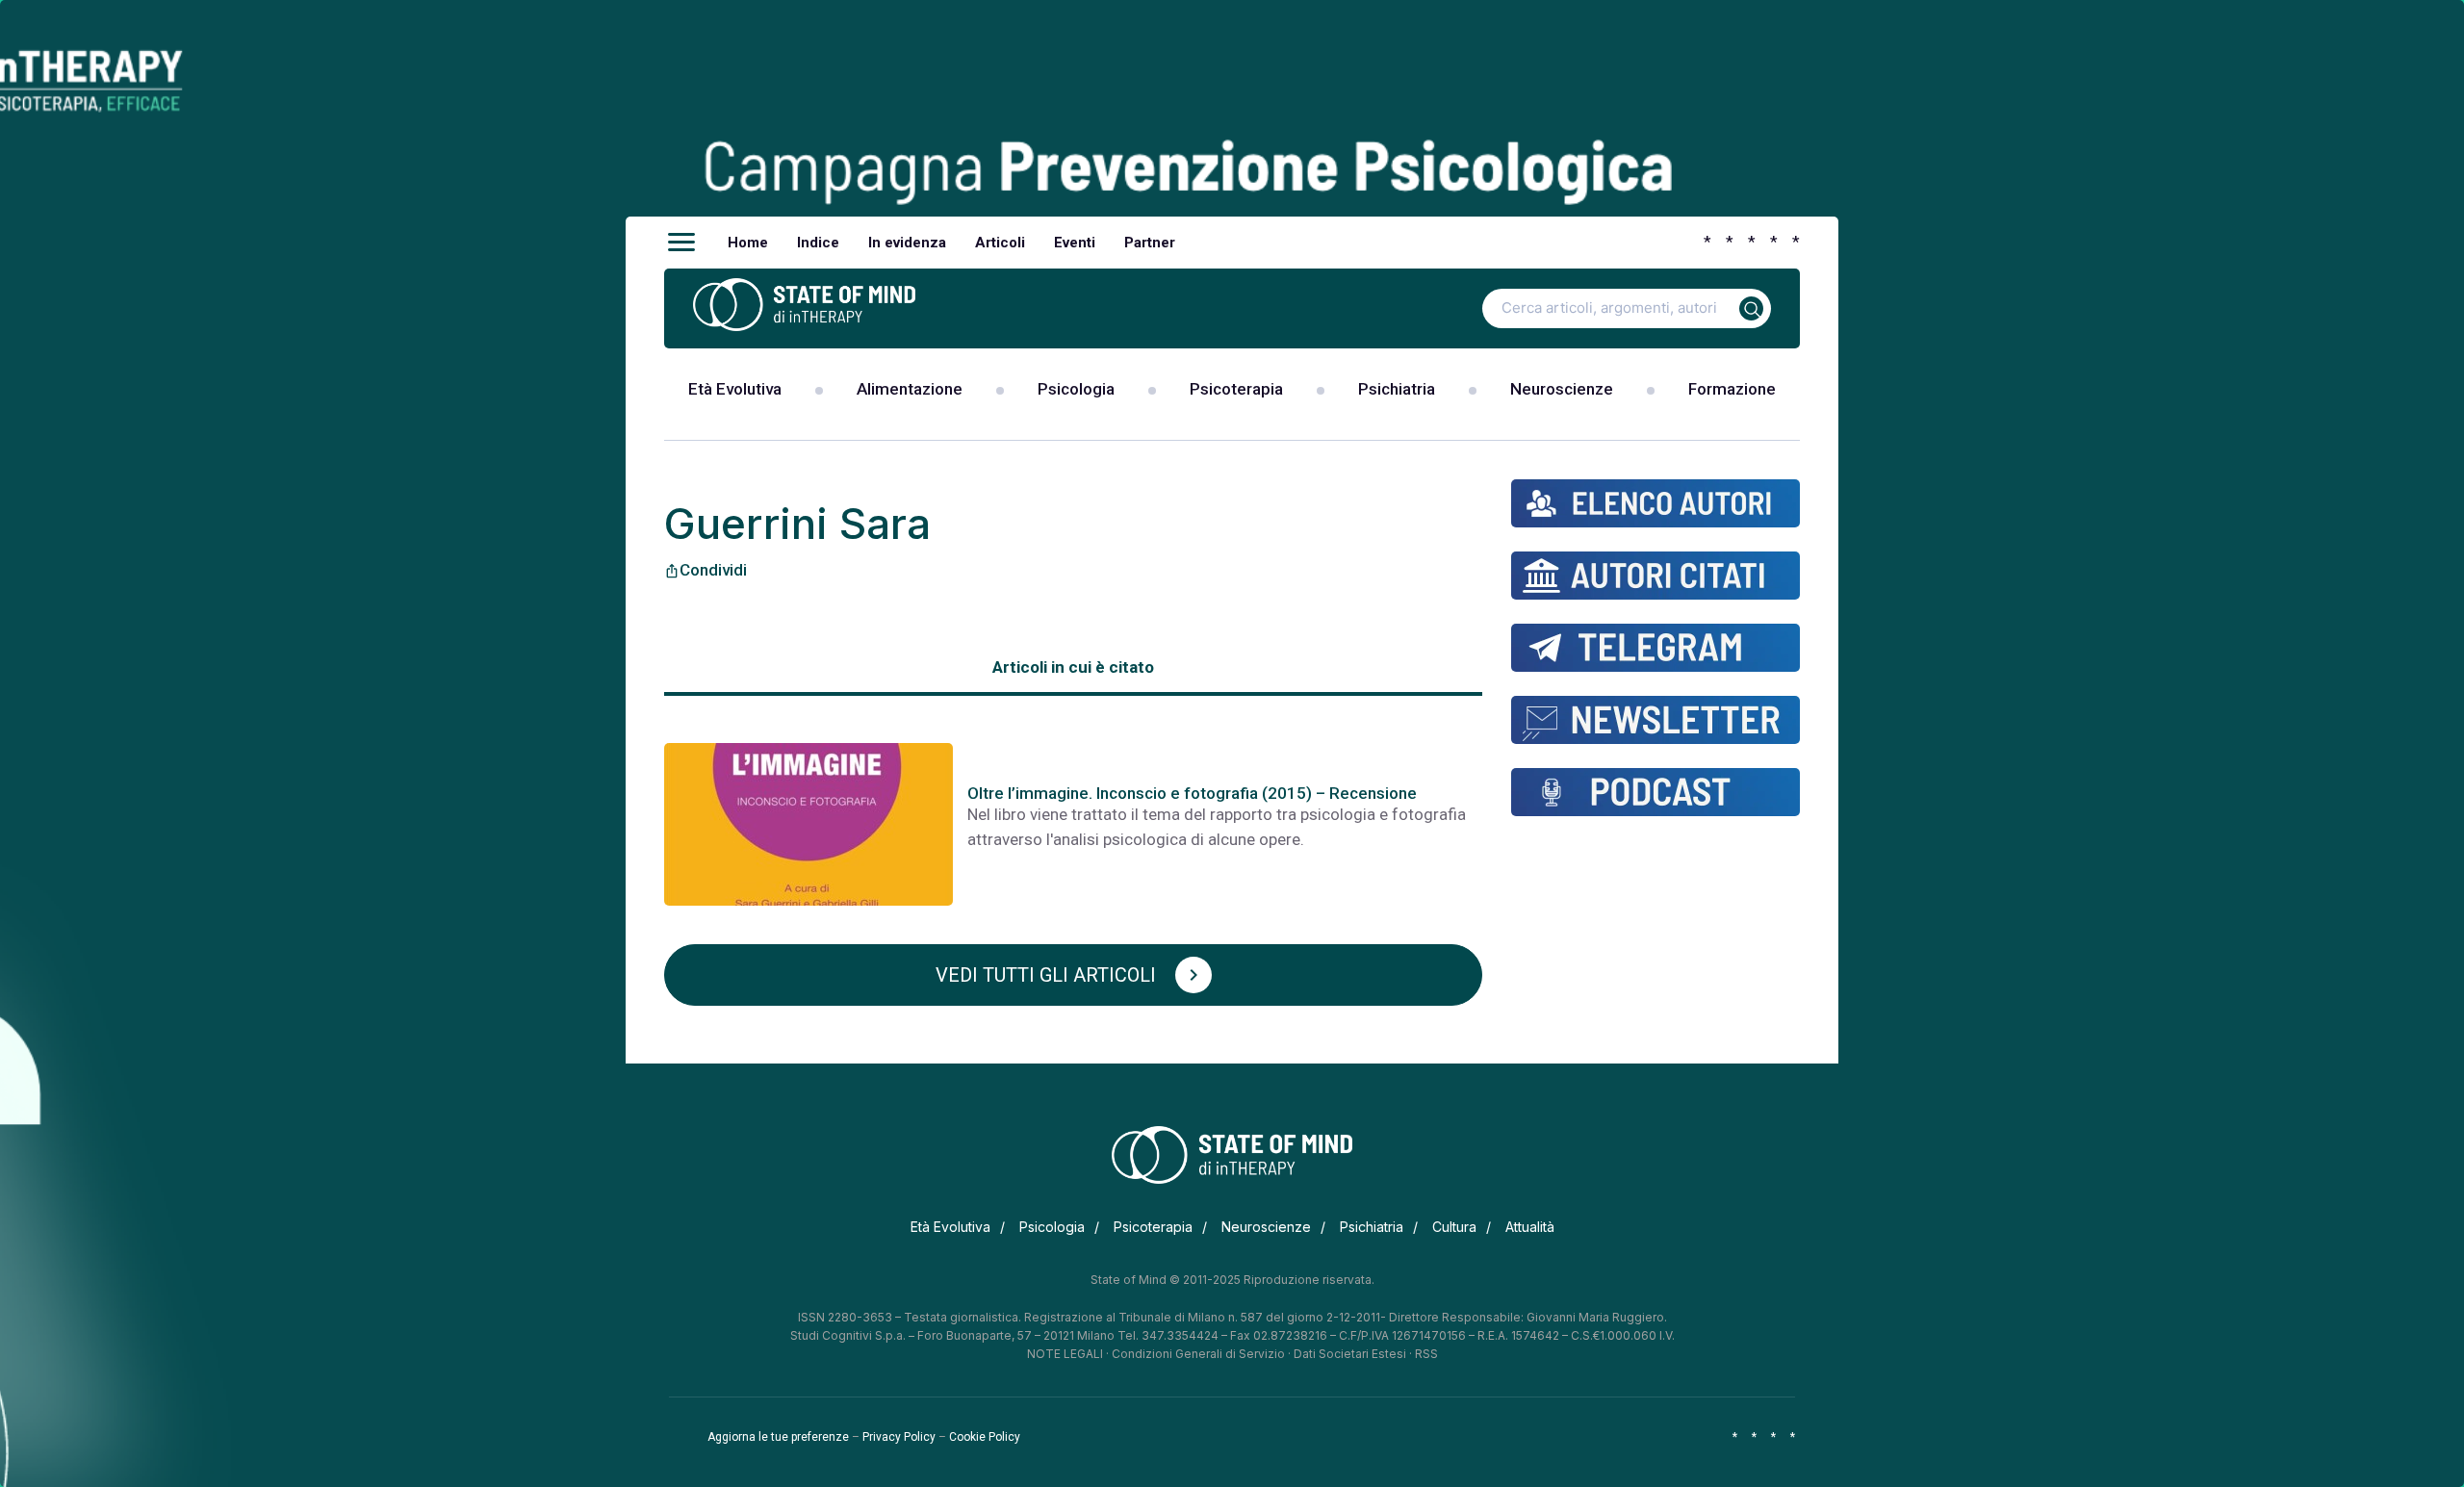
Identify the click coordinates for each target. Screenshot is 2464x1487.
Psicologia (1076, 389)
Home (748, 243)
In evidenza (907, 243)
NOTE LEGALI (1065, 1354)
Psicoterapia (1236, 389)
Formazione (1732, 389)
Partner (1150, 243)
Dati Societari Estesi (1350, 1354)
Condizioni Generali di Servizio (1198, 1354)
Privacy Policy (899, 1437)
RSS (1426, 1354)
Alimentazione (910, 389)
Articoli (1000, 243)
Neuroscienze (1562, 389)
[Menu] (681, 243)
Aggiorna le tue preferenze (778, 1437)
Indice (818, 243)
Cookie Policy (985, 1437)
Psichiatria (1397, 389)
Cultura (1454, 1227)
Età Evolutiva (735, 389)
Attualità (1530, 1227)
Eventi (1075, 243)
